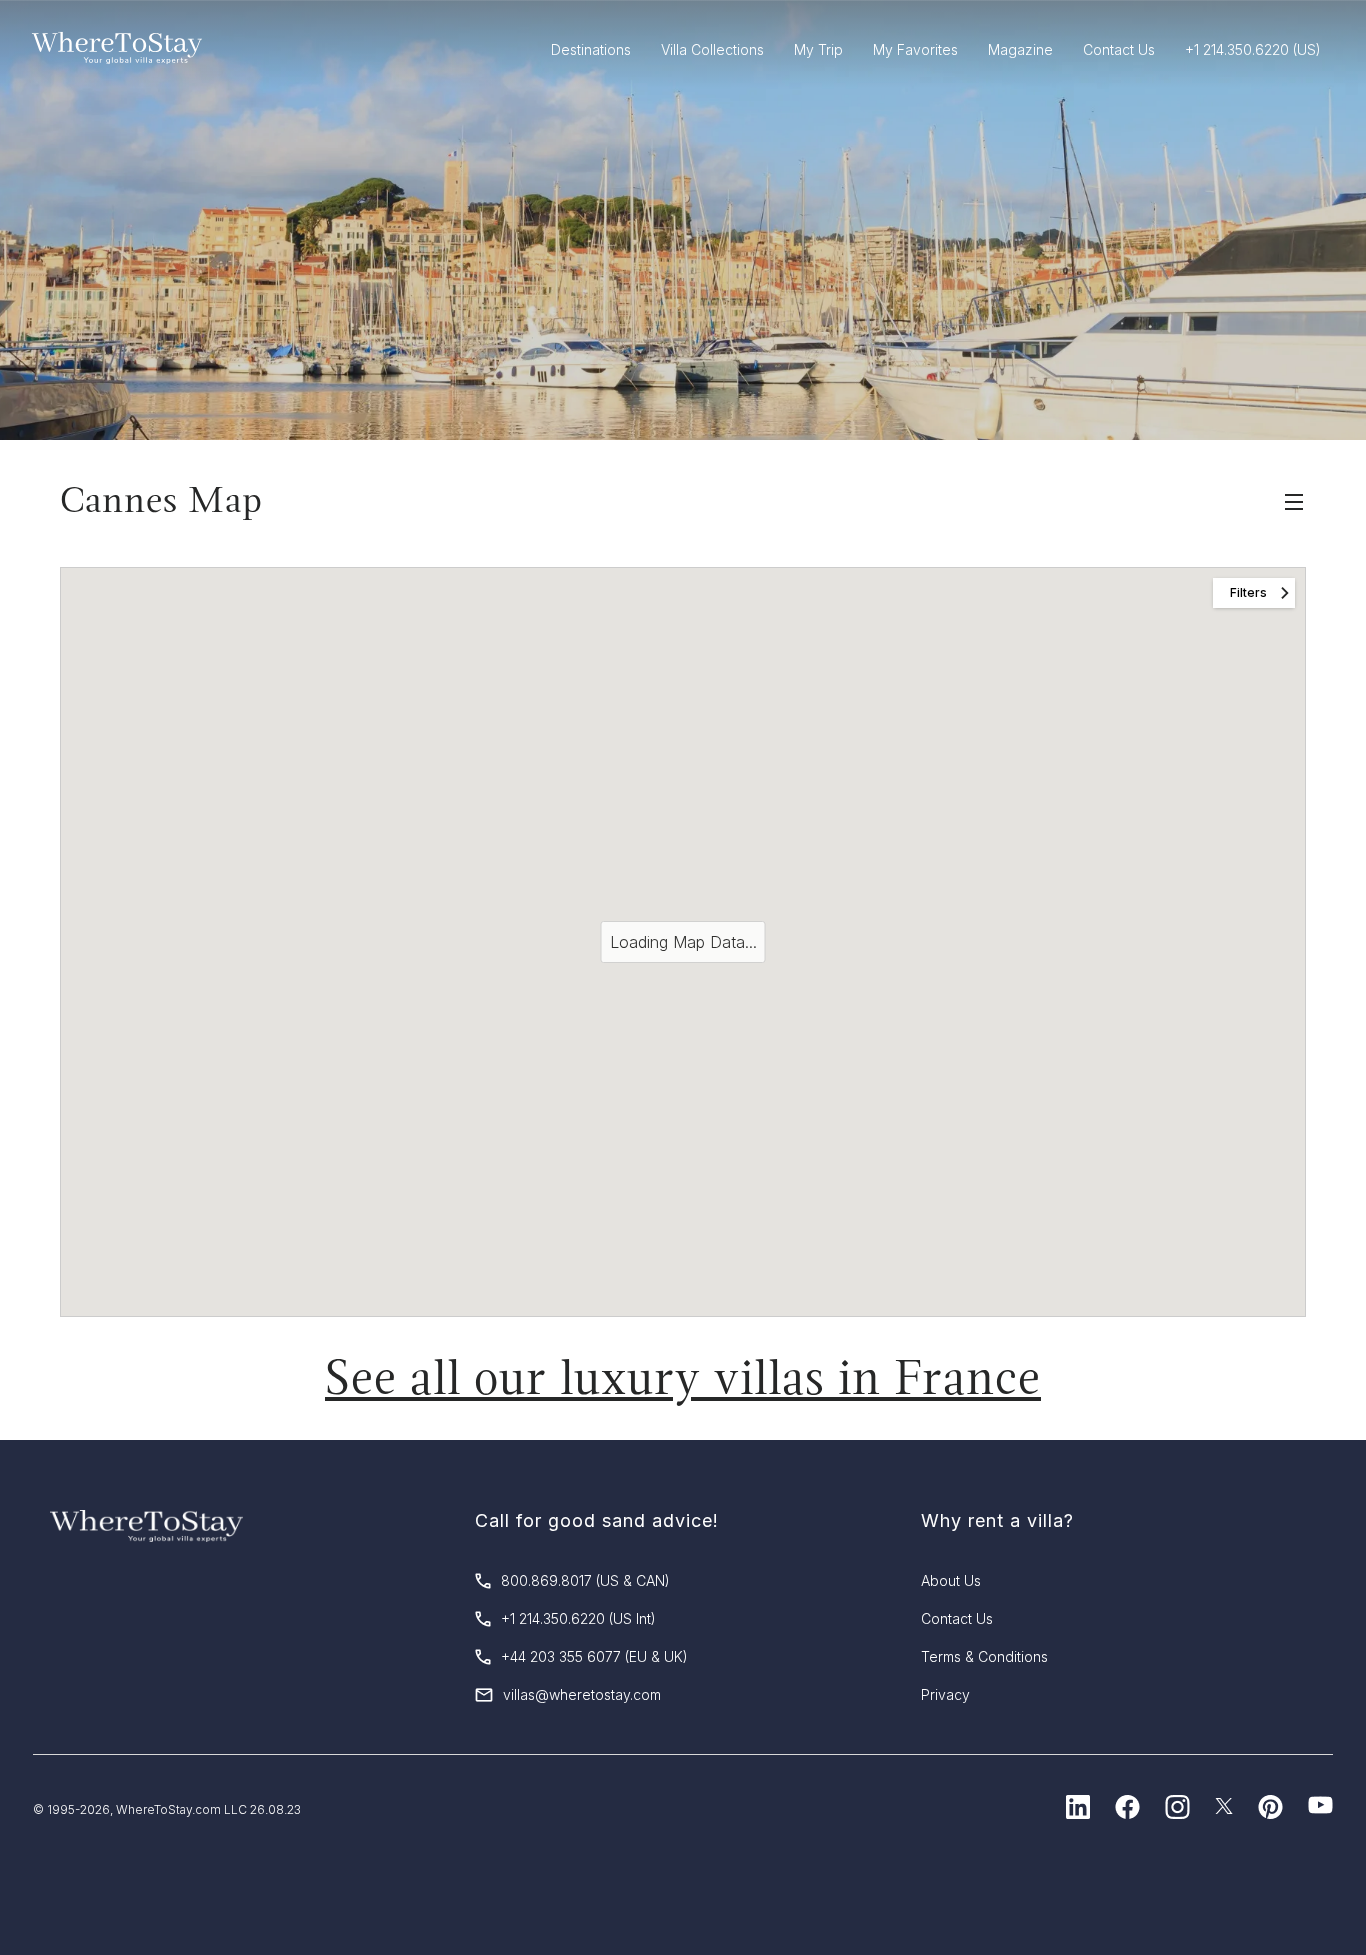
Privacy (945, 1694)
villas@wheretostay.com (582, 1694)
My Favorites (915, 49)
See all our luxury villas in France (683, 1377)
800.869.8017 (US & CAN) (585, 1580)
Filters (1248, 592)
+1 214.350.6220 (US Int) (578, 1618)
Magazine (1020, 49)
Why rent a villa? (997, 1520)
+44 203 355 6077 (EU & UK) (594, 1656)
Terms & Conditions (984, 1656)
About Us (951, 1580)
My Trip (818, 49)
